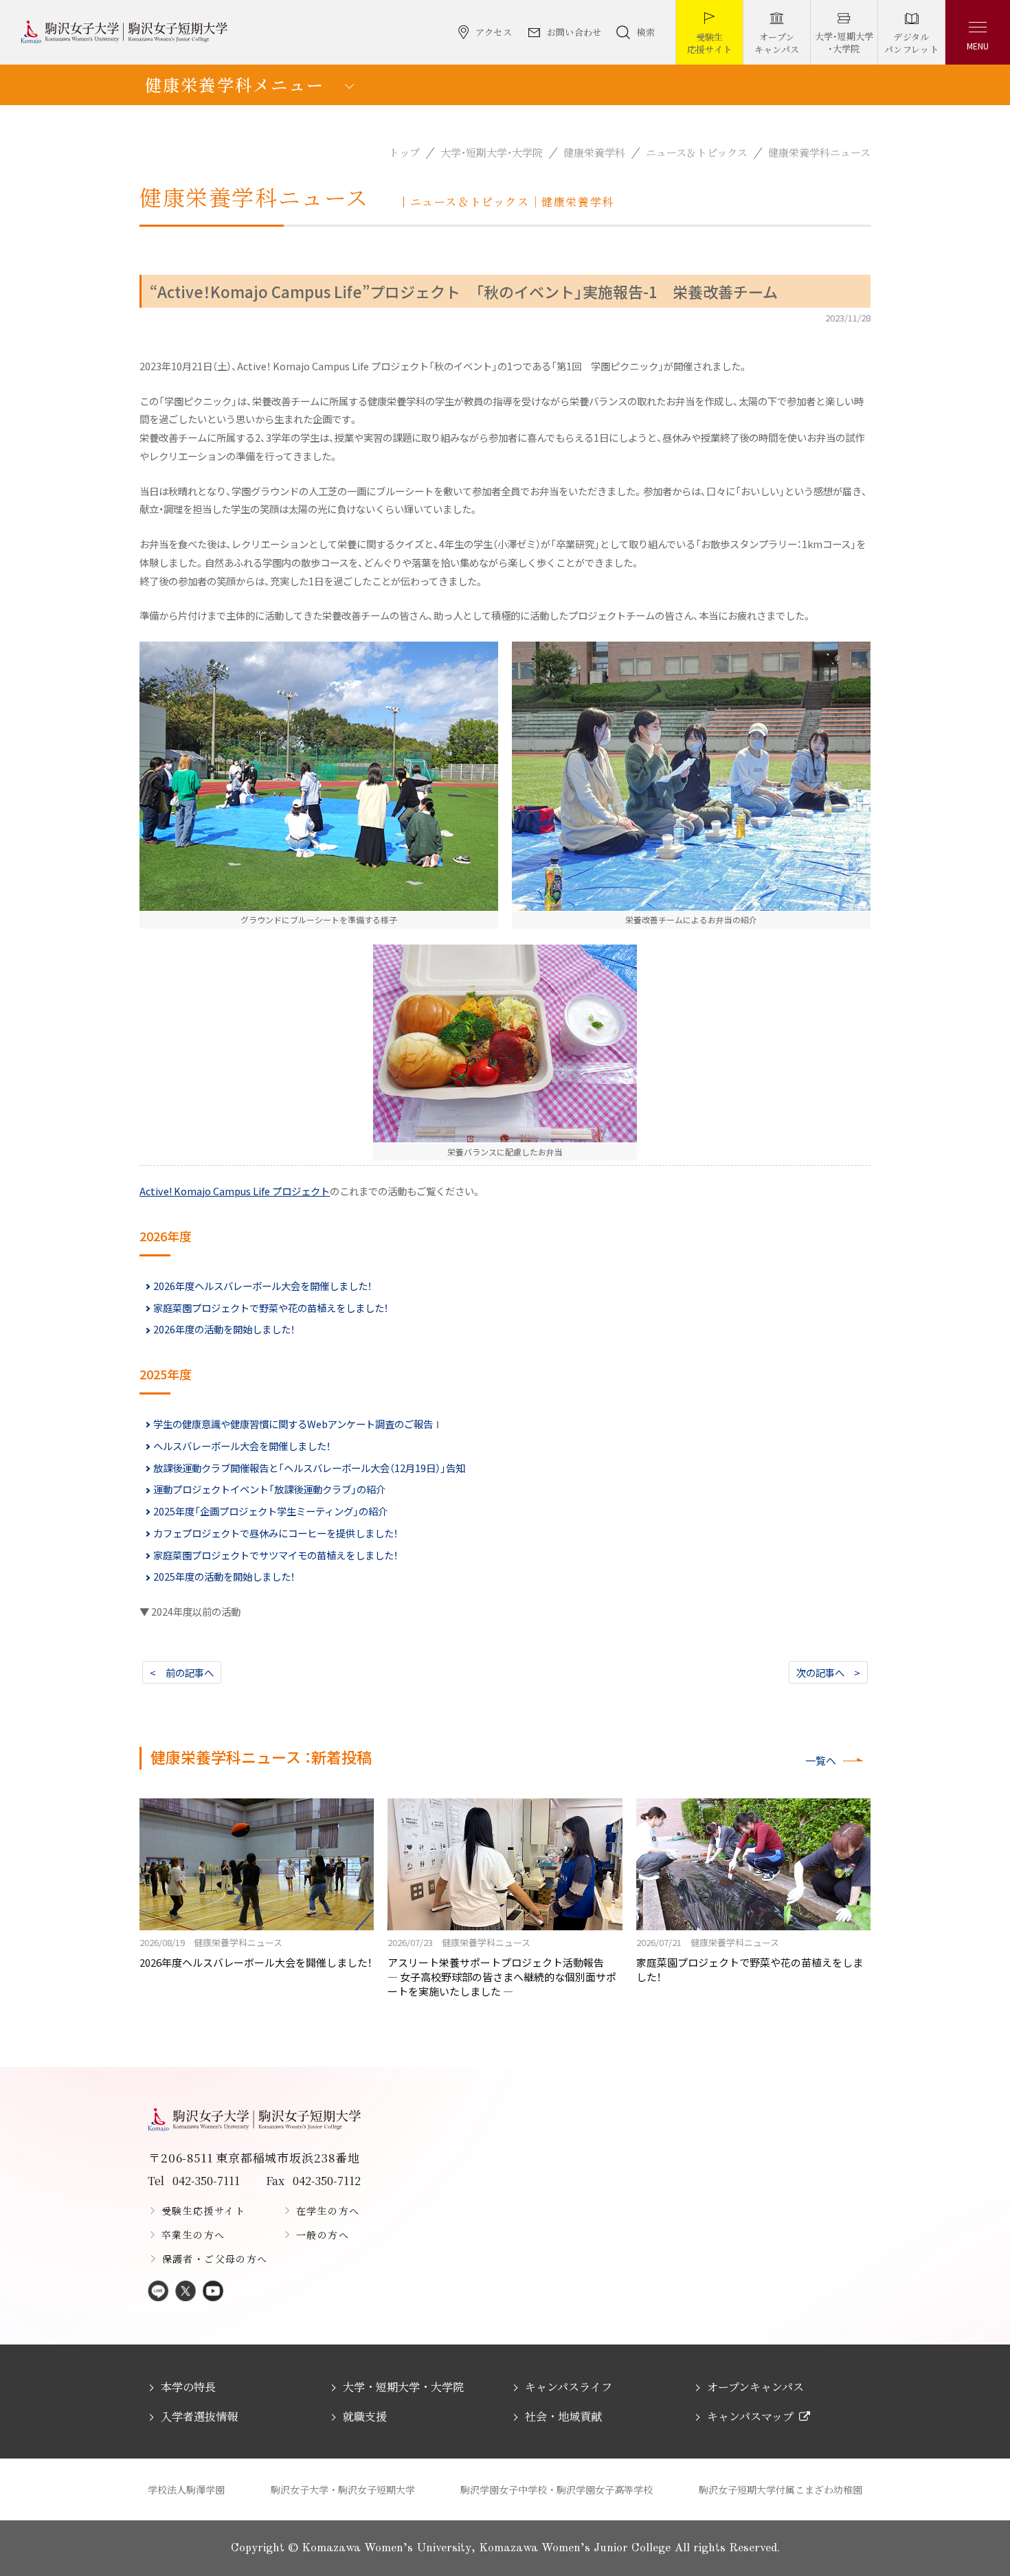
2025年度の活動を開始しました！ (224, 1576)
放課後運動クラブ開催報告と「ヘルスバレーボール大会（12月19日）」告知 (309, 1468)
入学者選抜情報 (199, 2416)
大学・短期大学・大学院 (492, 152)
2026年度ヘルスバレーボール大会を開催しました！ (262, 1286)
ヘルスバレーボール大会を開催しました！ (242, 1446)
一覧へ (821, 1760)
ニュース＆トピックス (697, 152)
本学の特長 (188, 2387)
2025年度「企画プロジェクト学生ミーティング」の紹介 (270, 1511)
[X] (186, 2292)
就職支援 (365, 2416)
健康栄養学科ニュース (819, 152)
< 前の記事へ (182, 1672)
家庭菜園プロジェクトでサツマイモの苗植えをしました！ (276, 1555)
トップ (404, 152)
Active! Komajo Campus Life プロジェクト (235, 1191)
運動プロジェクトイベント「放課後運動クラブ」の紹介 (269, 1489)
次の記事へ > (828, 1672)
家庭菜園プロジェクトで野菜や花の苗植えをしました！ (271, 1308)
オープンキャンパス (755, 2387)
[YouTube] (213, 2292)
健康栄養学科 (594, 152)
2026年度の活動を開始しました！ (224, 1329)
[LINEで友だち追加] (158, 2292)
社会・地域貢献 (563, 2416)
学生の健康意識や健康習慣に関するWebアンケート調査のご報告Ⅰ (298, 1424)
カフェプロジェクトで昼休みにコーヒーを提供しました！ (276, 1533)
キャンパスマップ (750, 2416)
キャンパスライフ (569, 2387)
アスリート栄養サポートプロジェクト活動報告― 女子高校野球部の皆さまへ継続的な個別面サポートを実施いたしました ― (502, 1967)
